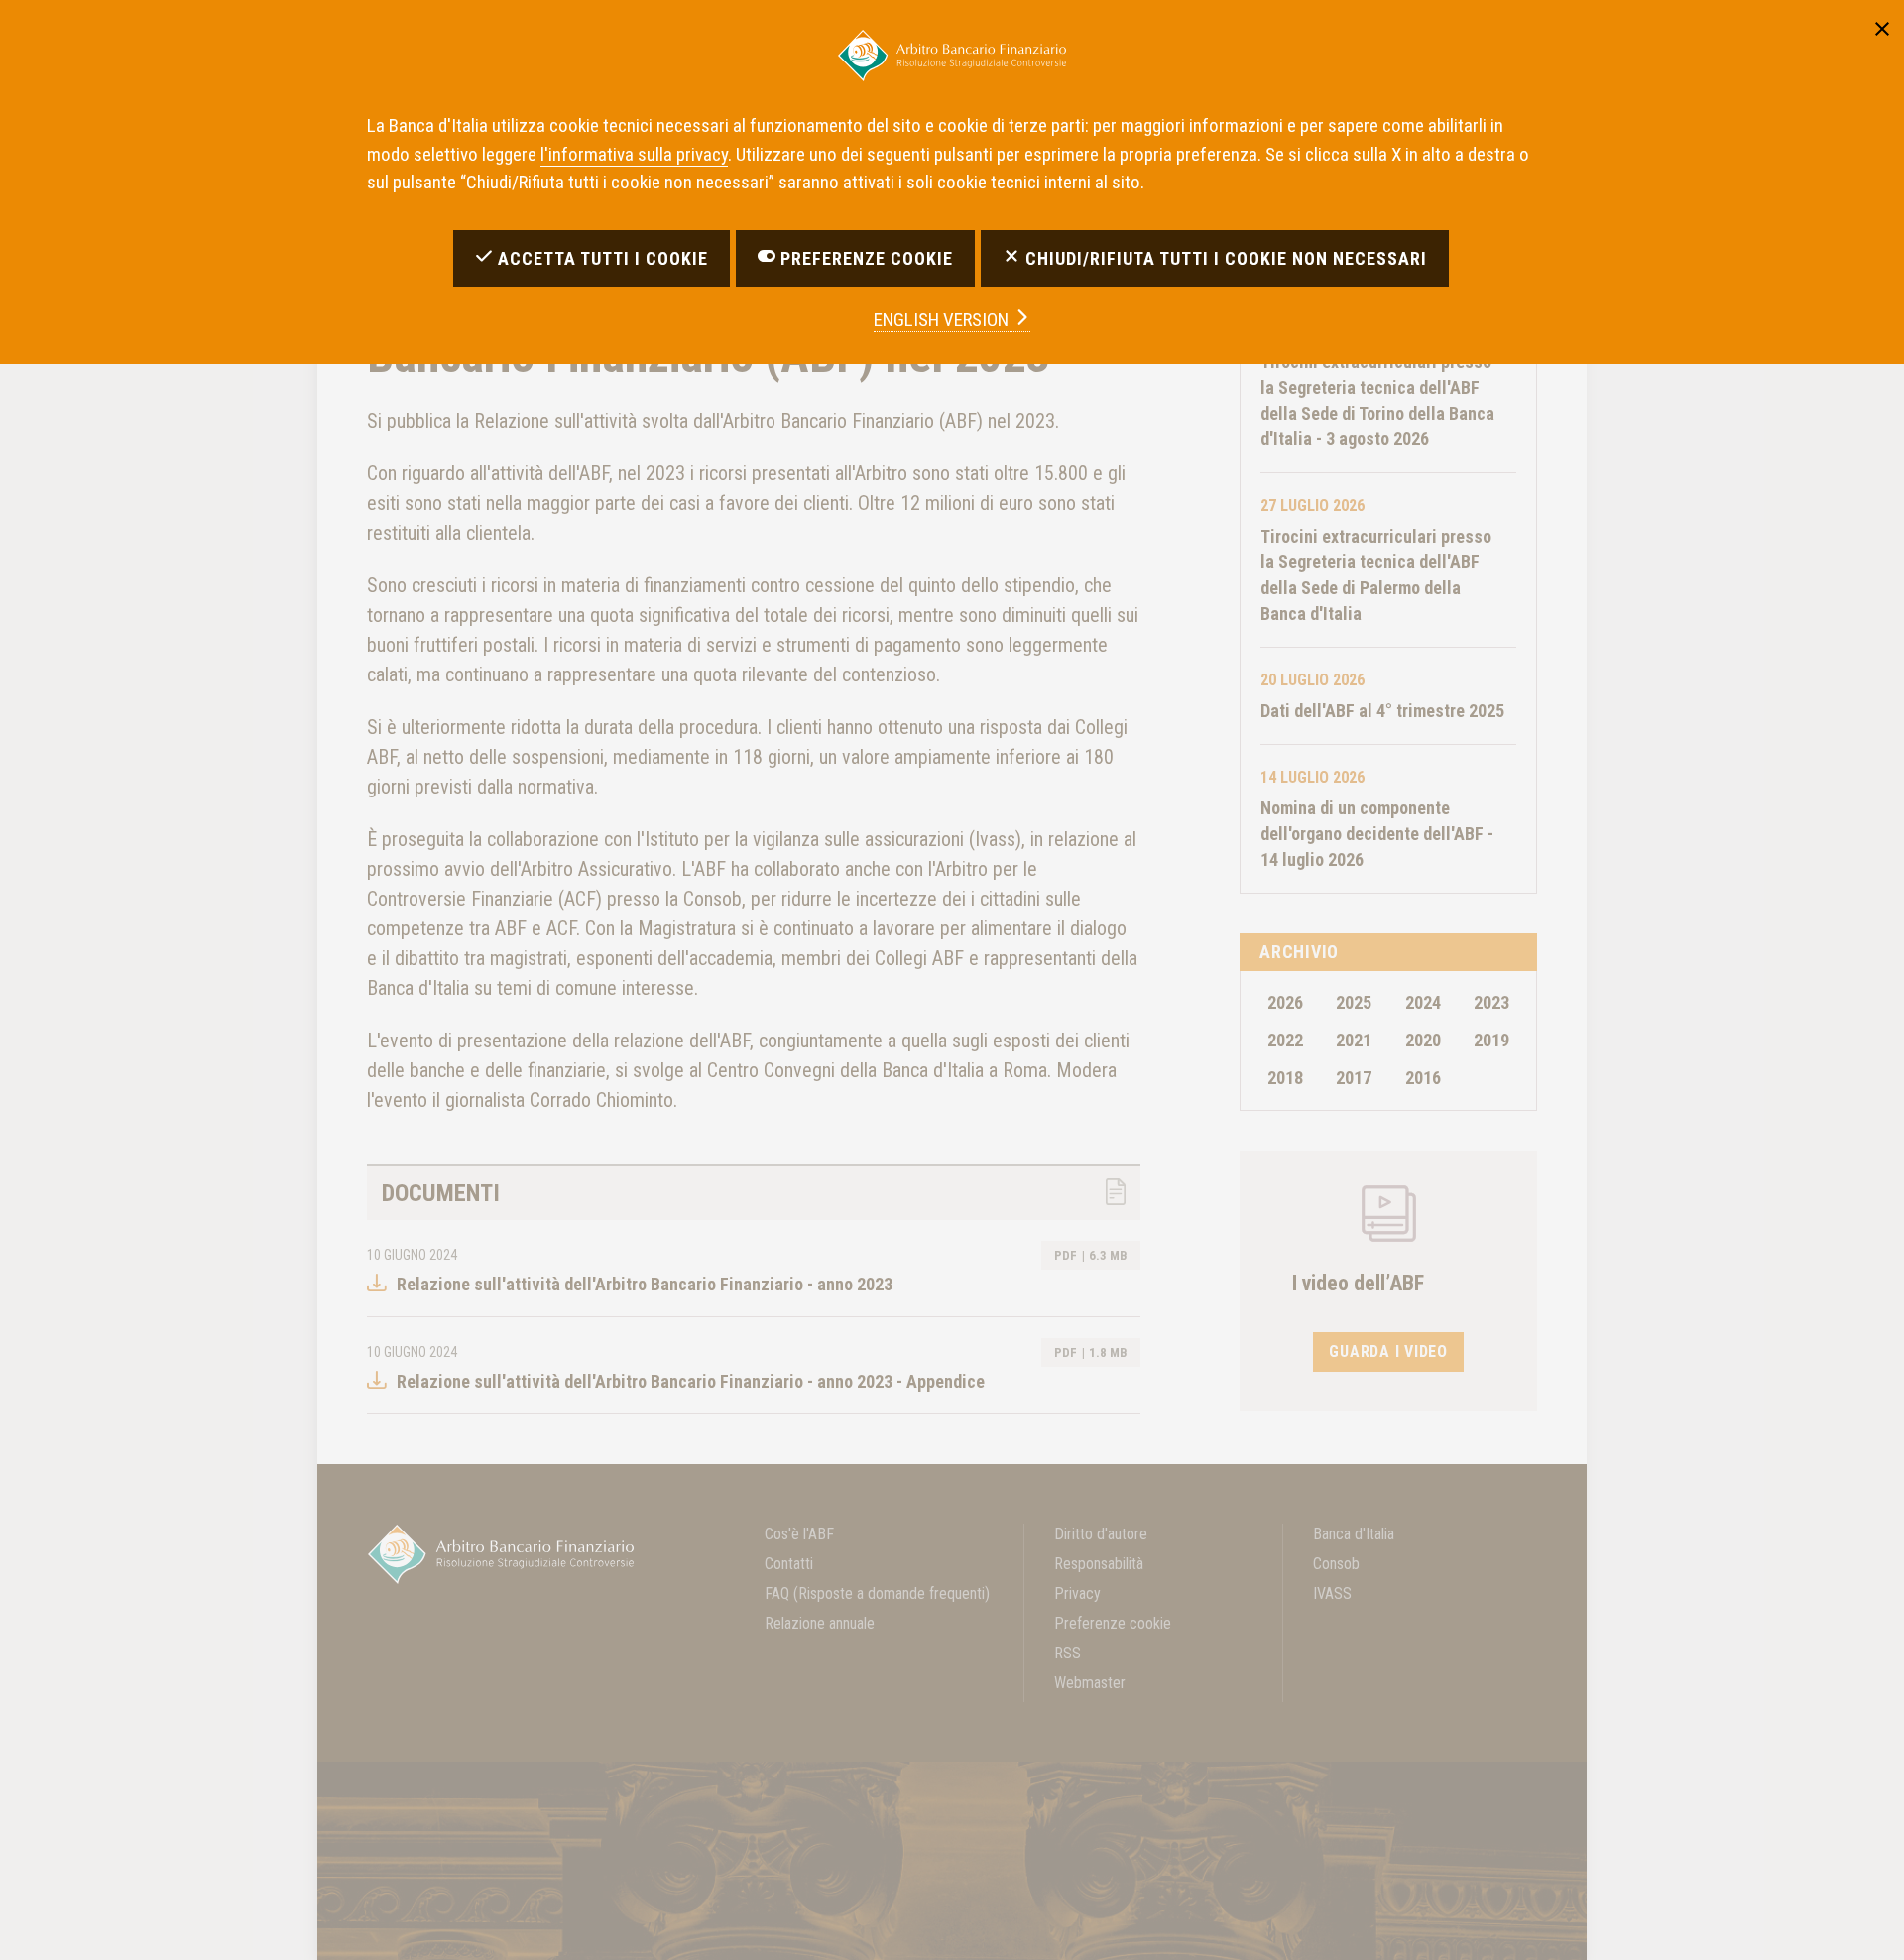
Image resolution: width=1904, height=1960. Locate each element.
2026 (1285, 1002)
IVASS (1332, 1593)
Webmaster (1090, 1683)
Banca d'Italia (1354, 1534)
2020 (1423, 1040)
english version (943, 320)
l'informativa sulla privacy (634, 154)
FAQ (877, 1593)
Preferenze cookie (1113, 1623)
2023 (1491, 1002)
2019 (1491, 1040)
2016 (1423, 1078)
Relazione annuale (820, 1623)
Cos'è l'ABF (799, 1534)
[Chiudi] (1882, 26)
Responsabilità (1099, 1564)
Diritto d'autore (1101, 1534)
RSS (1068, 1653)
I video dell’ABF (1358, 1283)
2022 (1285, 1040)
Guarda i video (1388, 1351)
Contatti (789, 1564)
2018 (1285, 1078)
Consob (1336, 1564)
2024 (1423, 1002)
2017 (1354, 1078)
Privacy (1077, 1593)
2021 (1354, 1040)
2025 (1354, 1002)
